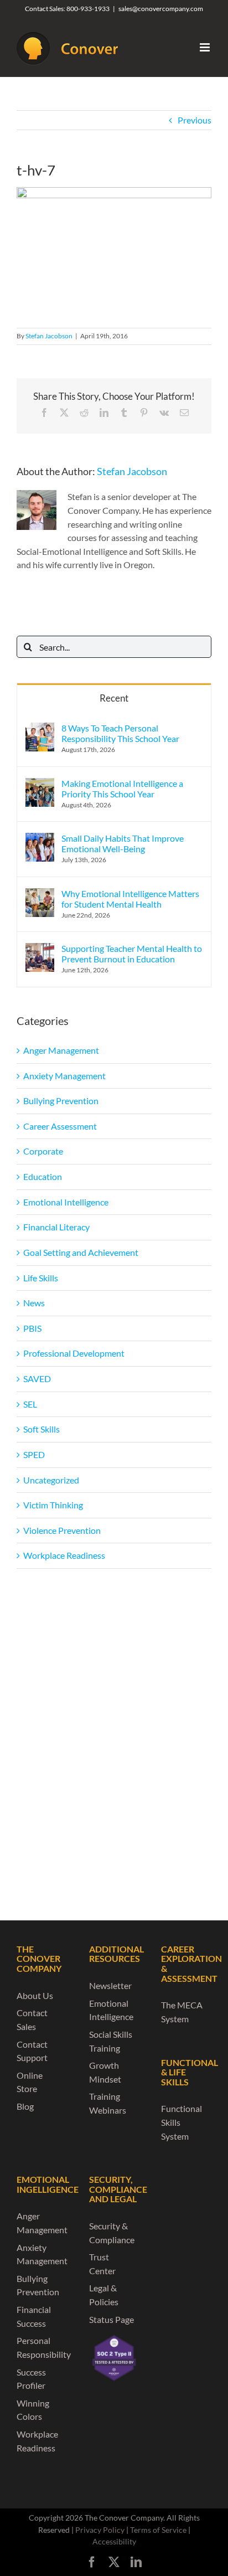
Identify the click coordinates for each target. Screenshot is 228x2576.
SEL (30, 1404)
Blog (25, 2106)
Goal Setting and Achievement (81, 1252)
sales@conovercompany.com (161, 9)
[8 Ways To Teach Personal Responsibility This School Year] (40, 729)
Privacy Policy (100, 2530)
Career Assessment (60, 1126)
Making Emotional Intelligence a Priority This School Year (122, 789)
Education (43, 1176)
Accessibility (114, 2541)
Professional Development (74, 1353)
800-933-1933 (88, 9)
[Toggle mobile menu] (206, 47)
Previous (195, 120)
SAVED (37, 1379)
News (34, 1303)
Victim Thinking (53, 1505)
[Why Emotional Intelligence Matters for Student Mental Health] (40, 895)
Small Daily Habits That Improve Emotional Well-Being (123, 843)
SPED (34, 1454)
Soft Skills (42, 1429)
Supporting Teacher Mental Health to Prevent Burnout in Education (132, 954)
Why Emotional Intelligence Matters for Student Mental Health (130, 899)
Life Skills (41, 1278)
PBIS (32, 1328)
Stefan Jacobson (49, 336)
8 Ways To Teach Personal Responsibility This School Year (120, 733)
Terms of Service (158, 2530)
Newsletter (110, 1985)
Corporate (43, 1151)
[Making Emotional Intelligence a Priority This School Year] (40, 784)
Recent (114, 698)
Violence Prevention (62, 1530)
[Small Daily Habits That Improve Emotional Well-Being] (40, 839)
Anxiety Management (64, 1076)
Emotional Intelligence (66, 1202)
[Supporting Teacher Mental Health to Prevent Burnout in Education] (40, 949)
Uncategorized (51, 1480)
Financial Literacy (56, 1227)
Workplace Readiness (64, 1555)
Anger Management (61, 1050)
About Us (35, 1995)
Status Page (112, 2319)
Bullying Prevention (61, 1101)
